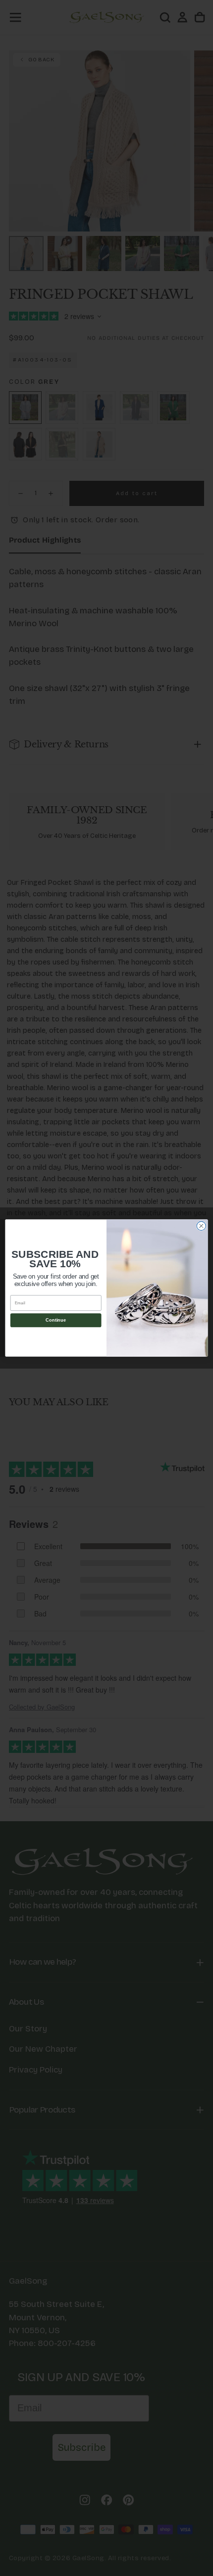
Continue (56, 1320)
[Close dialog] (201, 1226)
